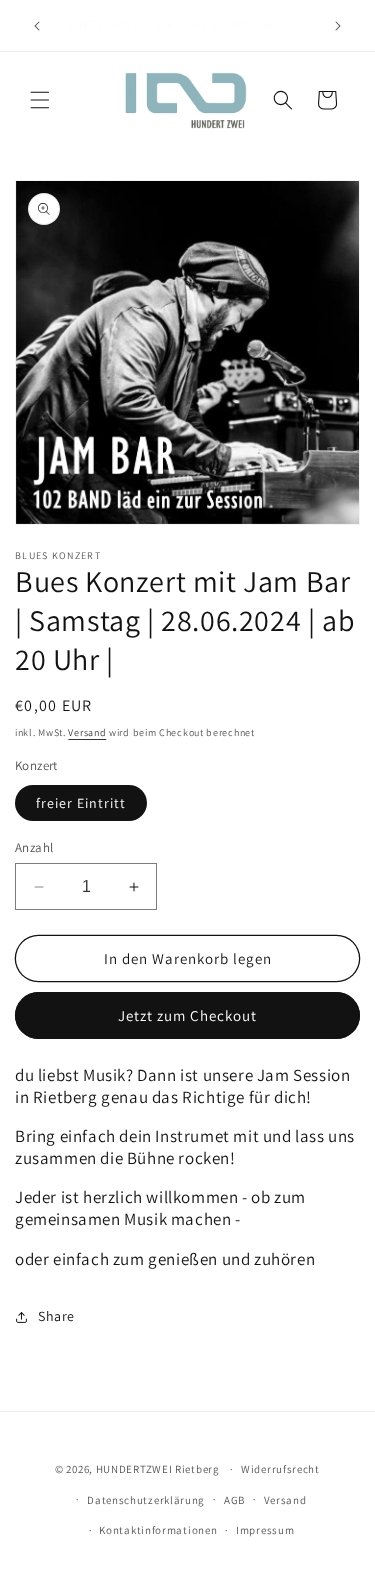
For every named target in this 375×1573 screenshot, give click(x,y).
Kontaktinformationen (158, 1530)
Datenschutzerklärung (146, 1500)
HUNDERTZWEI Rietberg (158, 1469)
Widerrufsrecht (280, 1469)
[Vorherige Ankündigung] (37, 26)
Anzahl (34, 847)
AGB (234, 1500)
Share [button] (56, 1316)
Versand (87, 732)
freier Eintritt (81, 803)
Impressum (265, 1530)
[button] (40, 100)
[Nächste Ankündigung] (338, 26)
